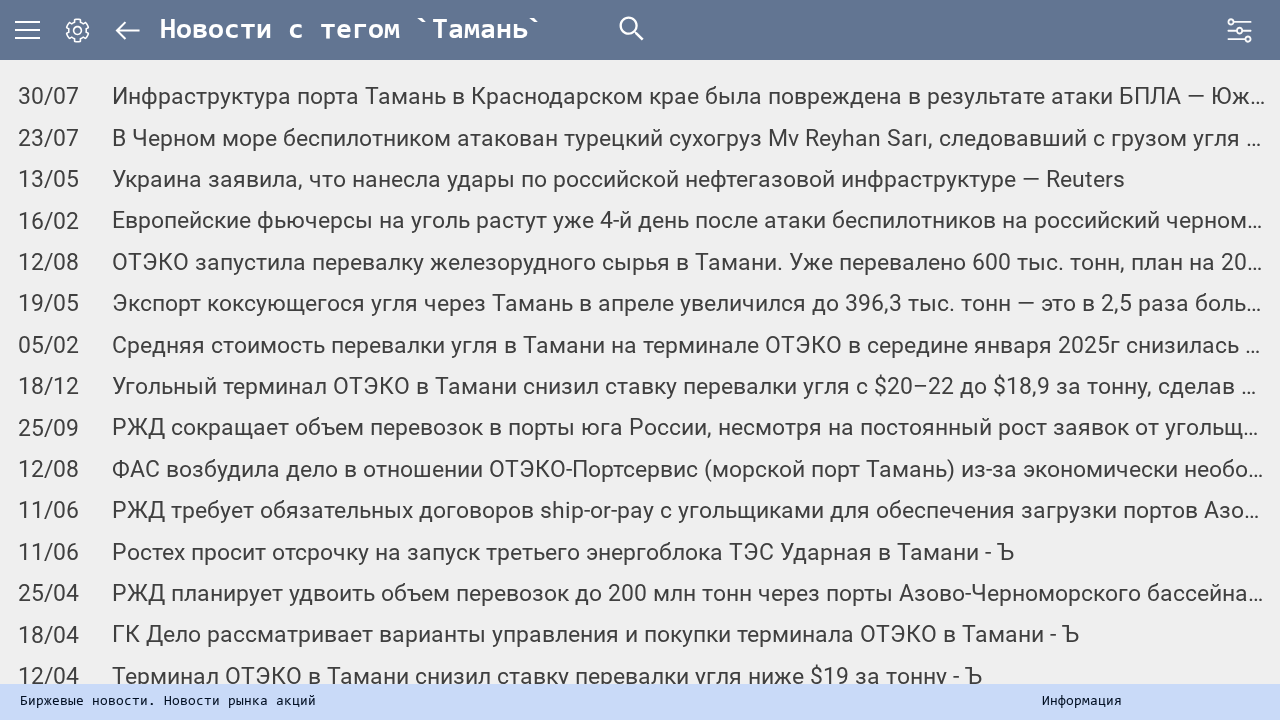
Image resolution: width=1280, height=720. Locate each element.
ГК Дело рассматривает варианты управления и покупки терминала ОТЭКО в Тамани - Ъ (595, 634)
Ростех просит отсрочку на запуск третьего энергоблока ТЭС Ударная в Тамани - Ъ (563, 552)
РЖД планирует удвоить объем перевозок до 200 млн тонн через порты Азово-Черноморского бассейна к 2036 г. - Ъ (688, 593)
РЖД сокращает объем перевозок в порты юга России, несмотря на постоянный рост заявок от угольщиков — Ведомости (688, 427)
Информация (1082, 702)
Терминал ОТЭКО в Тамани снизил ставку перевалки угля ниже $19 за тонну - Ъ (547, 676)
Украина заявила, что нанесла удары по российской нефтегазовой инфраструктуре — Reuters (618, 179)
